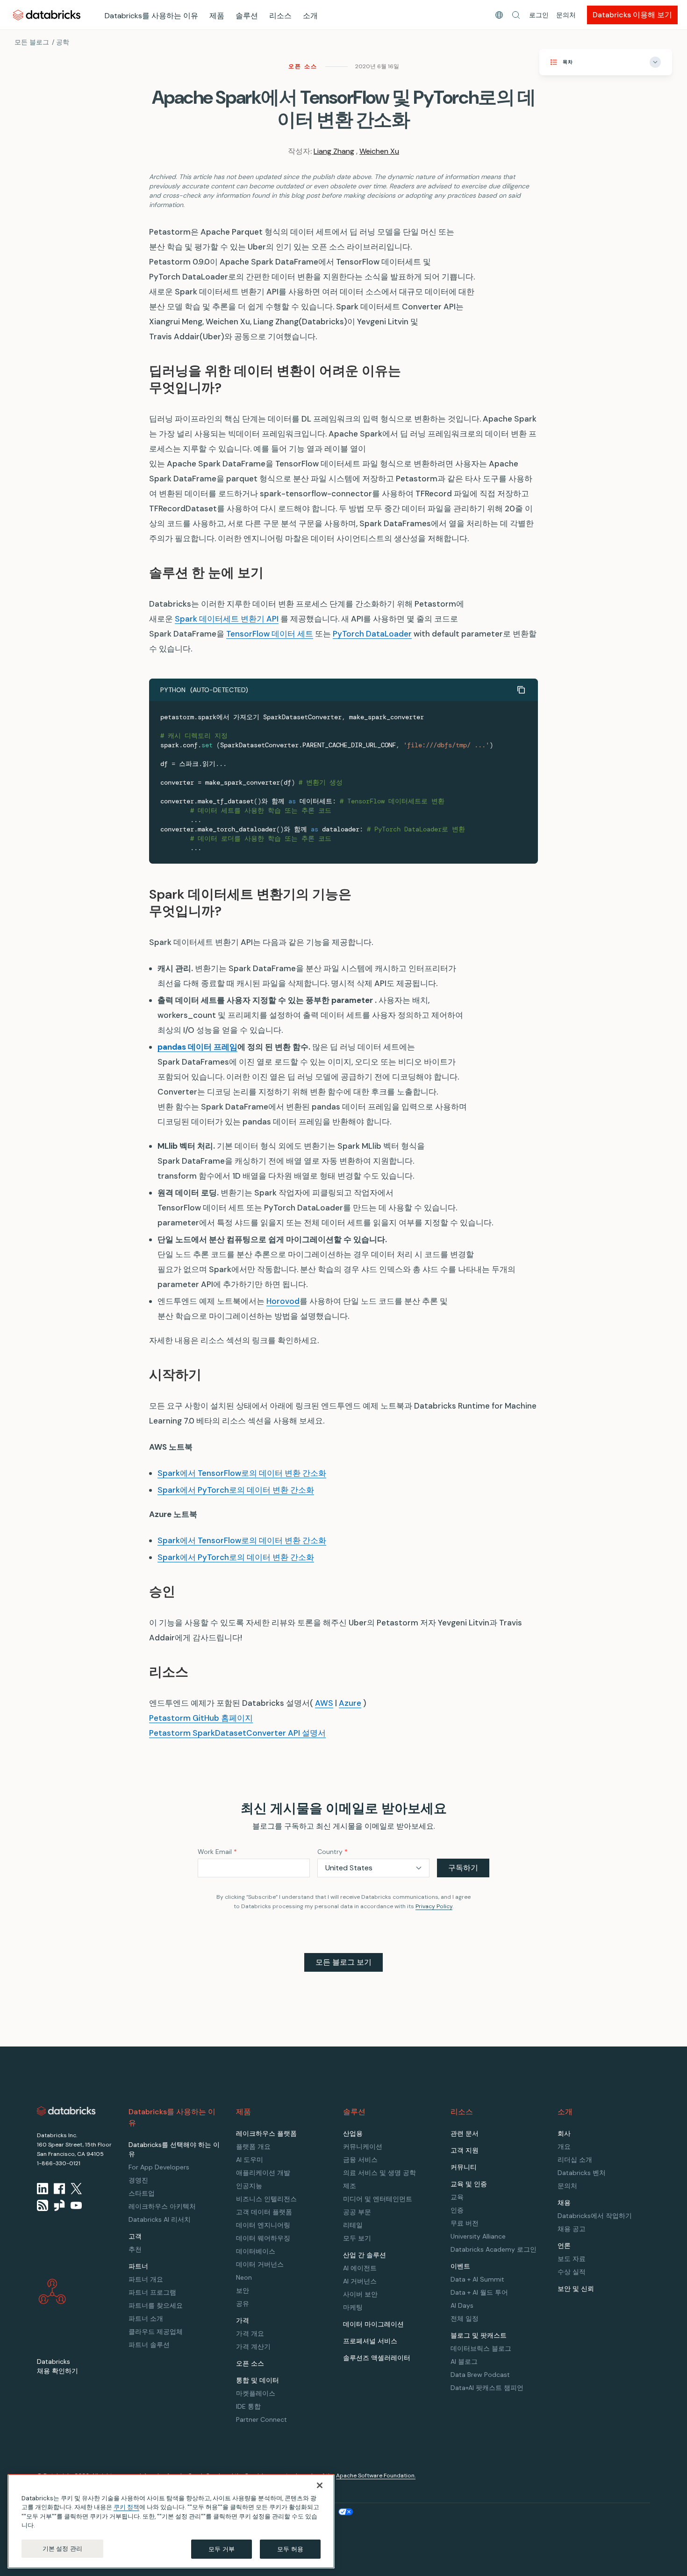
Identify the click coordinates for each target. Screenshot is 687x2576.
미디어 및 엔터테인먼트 (378, 2199)
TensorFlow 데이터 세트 (270, 634)
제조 (350, 2186)
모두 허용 (290, 2549)
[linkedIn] (43, 2189)
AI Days (462, 2305)
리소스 (280, 16)
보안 (243, 2290)
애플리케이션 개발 (263, 2173)
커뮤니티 (464, 2167)
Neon (244, 2277)
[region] (171, 2521)
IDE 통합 (248, 2406)
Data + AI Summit (477, 2279)
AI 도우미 (250, 2160)
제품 (217, 16)
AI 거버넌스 (360, 2281)
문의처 (566, 15)
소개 (310, 16)
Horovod (283, 1301)
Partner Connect (261, 2419)
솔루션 (247, 16)
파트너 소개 (146, 2318)
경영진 (138, 2180)
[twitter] (76, 2189)
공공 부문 (357, 2212)
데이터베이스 (256, 2251)
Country (333, 1852)
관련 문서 (465, 2133)
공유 (243, 2304)
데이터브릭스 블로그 (481, 2348)
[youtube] (76, 2205)
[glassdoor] (59, 2205)
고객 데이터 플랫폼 (264, 2212)
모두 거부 (222, 2549)
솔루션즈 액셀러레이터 (377, 2358)
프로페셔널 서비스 (370, 2341)
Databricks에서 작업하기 (595, 2216)
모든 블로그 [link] (32, 42)
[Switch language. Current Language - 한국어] (499, 15)
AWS (324, 1703)
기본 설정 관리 (62, 2549)
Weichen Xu (379, 151)
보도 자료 (572, 2259)
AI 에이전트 (360, 2268)
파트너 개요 (146, 2279)
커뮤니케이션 (363, 2147)
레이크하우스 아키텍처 (162, 2206)
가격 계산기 (253, 2347)
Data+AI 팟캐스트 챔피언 (487, 2388)
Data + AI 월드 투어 (479, 2292)
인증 (457, 2210)
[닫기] (320, 2485)
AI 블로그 (464, 2361)
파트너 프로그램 (152, 2292)
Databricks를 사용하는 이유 (151, 16)
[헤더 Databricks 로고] (47, 15)
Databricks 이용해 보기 (632, 15)
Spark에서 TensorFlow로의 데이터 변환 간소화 (242, 1473)
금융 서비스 (360, 2160)
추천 (135, 2249)
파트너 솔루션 (149, 2345)
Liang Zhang (334, 151)
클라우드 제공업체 (156, 2332)
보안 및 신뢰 (576, 2289)
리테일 (353, 2225)
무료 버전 (465, 2223)
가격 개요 (250, 2333)
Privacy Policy (434, 1906)
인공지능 (249, 2186)
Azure (350, 1703)
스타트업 (142, 2193)
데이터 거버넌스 (260, 2264)
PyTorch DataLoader (372, 634)
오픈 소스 (303, 66)
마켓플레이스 (256, 2393)
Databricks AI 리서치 (160, 2219)
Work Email (217, 1852)
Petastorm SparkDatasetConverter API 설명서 (237, 1733)
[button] (516, 15)
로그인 (539, 15)
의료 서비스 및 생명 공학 (379, 2173)
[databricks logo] (66, 2111)
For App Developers (159, 2167)
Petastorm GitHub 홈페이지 (201, 1718)
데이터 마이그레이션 (373, 2324)
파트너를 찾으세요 (156, 2305)
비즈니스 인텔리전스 (266, 2199)
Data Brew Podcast (480, 2375)
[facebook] (59, 2189)
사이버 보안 (360, 2294)
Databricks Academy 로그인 (494, 2249)
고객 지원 (465, 2150)
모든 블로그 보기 (343, 1962)
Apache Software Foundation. (376, 2476)
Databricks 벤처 (582, 2173)
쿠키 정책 (126, 2508)
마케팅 (353, 2307)
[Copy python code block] (521, 690)
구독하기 (463, 1868)
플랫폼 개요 (253, 2147)
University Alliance (478, 2236)
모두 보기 (357, 2238)
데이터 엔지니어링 (263, 2225)
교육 (457, 2197)
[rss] (43, 2205)
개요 (564, 2147)
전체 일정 (465, 2318)
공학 (63, 42)
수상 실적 (572, 2272)
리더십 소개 (575, 2160)
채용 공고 (572, 2229)
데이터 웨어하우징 (263, 2238)
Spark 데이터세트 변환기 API (227, 619)
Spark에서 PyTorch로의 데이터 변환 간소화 (236, 1490)
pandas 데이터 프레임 (197, 1047)
